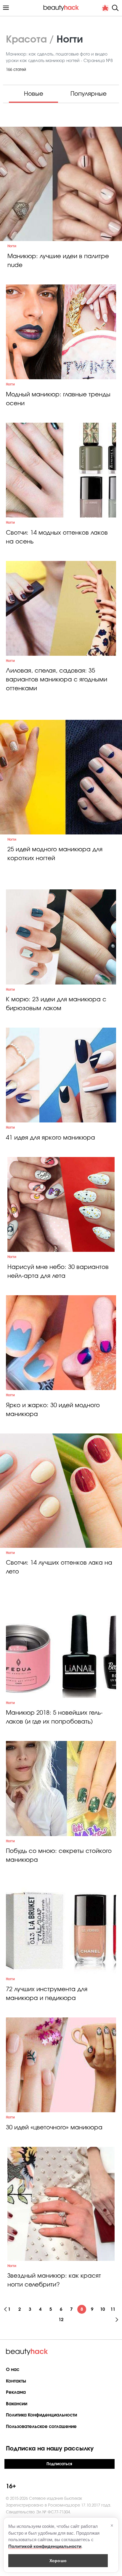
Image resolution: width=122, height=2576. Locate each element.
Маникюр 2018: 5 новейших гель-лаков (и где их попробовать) (54, 1717)
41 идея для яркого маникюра (50, 1138)
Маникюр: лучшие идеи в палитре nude (58, 261)
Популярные (89, 94)
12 (61, 2320)
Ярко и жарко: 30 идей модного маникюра (53, 1410)
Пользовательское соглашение (41, 2427)
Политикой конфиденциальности (45, 2546)
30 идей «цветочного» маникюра (54, 2128)
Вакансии (17, 2404)
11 (113, 2309)
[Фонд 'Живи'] (105, 8)
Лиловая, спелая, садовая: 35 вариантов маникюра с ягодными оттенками (57, 680)
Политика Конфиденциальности (41, 2415)
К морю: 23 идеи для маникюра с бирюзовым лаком (56, 1004)
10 (102, 2309)
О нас (13, 2370)
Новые (34, 94)
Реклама (16, 2392)
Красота (26, 40)
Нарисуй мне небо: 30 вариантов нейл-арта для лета (58, 1272)
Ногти (12, 246)
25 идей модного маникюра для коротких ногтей (55, 854)
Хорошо (58, 2560)
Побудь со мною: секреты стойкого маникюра (59, 1856)
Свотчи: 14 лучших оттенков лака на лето (59, 1567)
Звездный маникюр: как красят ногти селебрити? (54, 2280)
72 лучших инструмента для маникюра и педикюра (47, 1994)
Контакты (16, 2381)
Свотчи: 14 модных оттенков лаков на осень (57, 537)
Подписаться (59, 2464)
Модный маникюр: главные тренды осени (58, 399)
